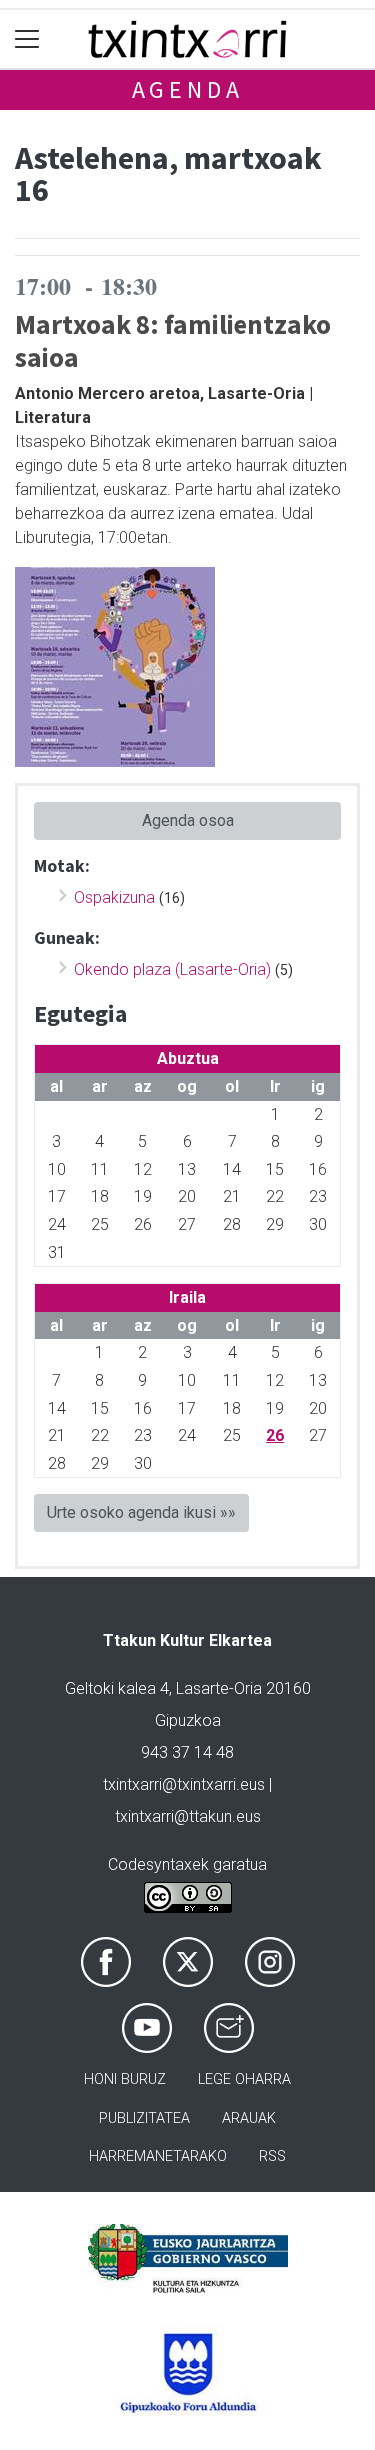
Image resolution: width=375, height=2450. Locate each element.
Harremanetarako (158, 2156)
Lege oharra (244, 2079)
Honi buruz (125, 2079)
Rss (272, 2156)
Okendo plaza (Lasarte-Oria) (172, 969)
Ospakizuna (114, 897)
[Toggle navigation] (27, 39)
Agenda (188, 89)
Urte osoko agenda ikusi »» (141, 1512)
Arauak (249, 2118)
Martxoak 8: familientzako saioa (173, 340)
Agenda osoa (188, 820)
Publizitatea (144, 2118)
